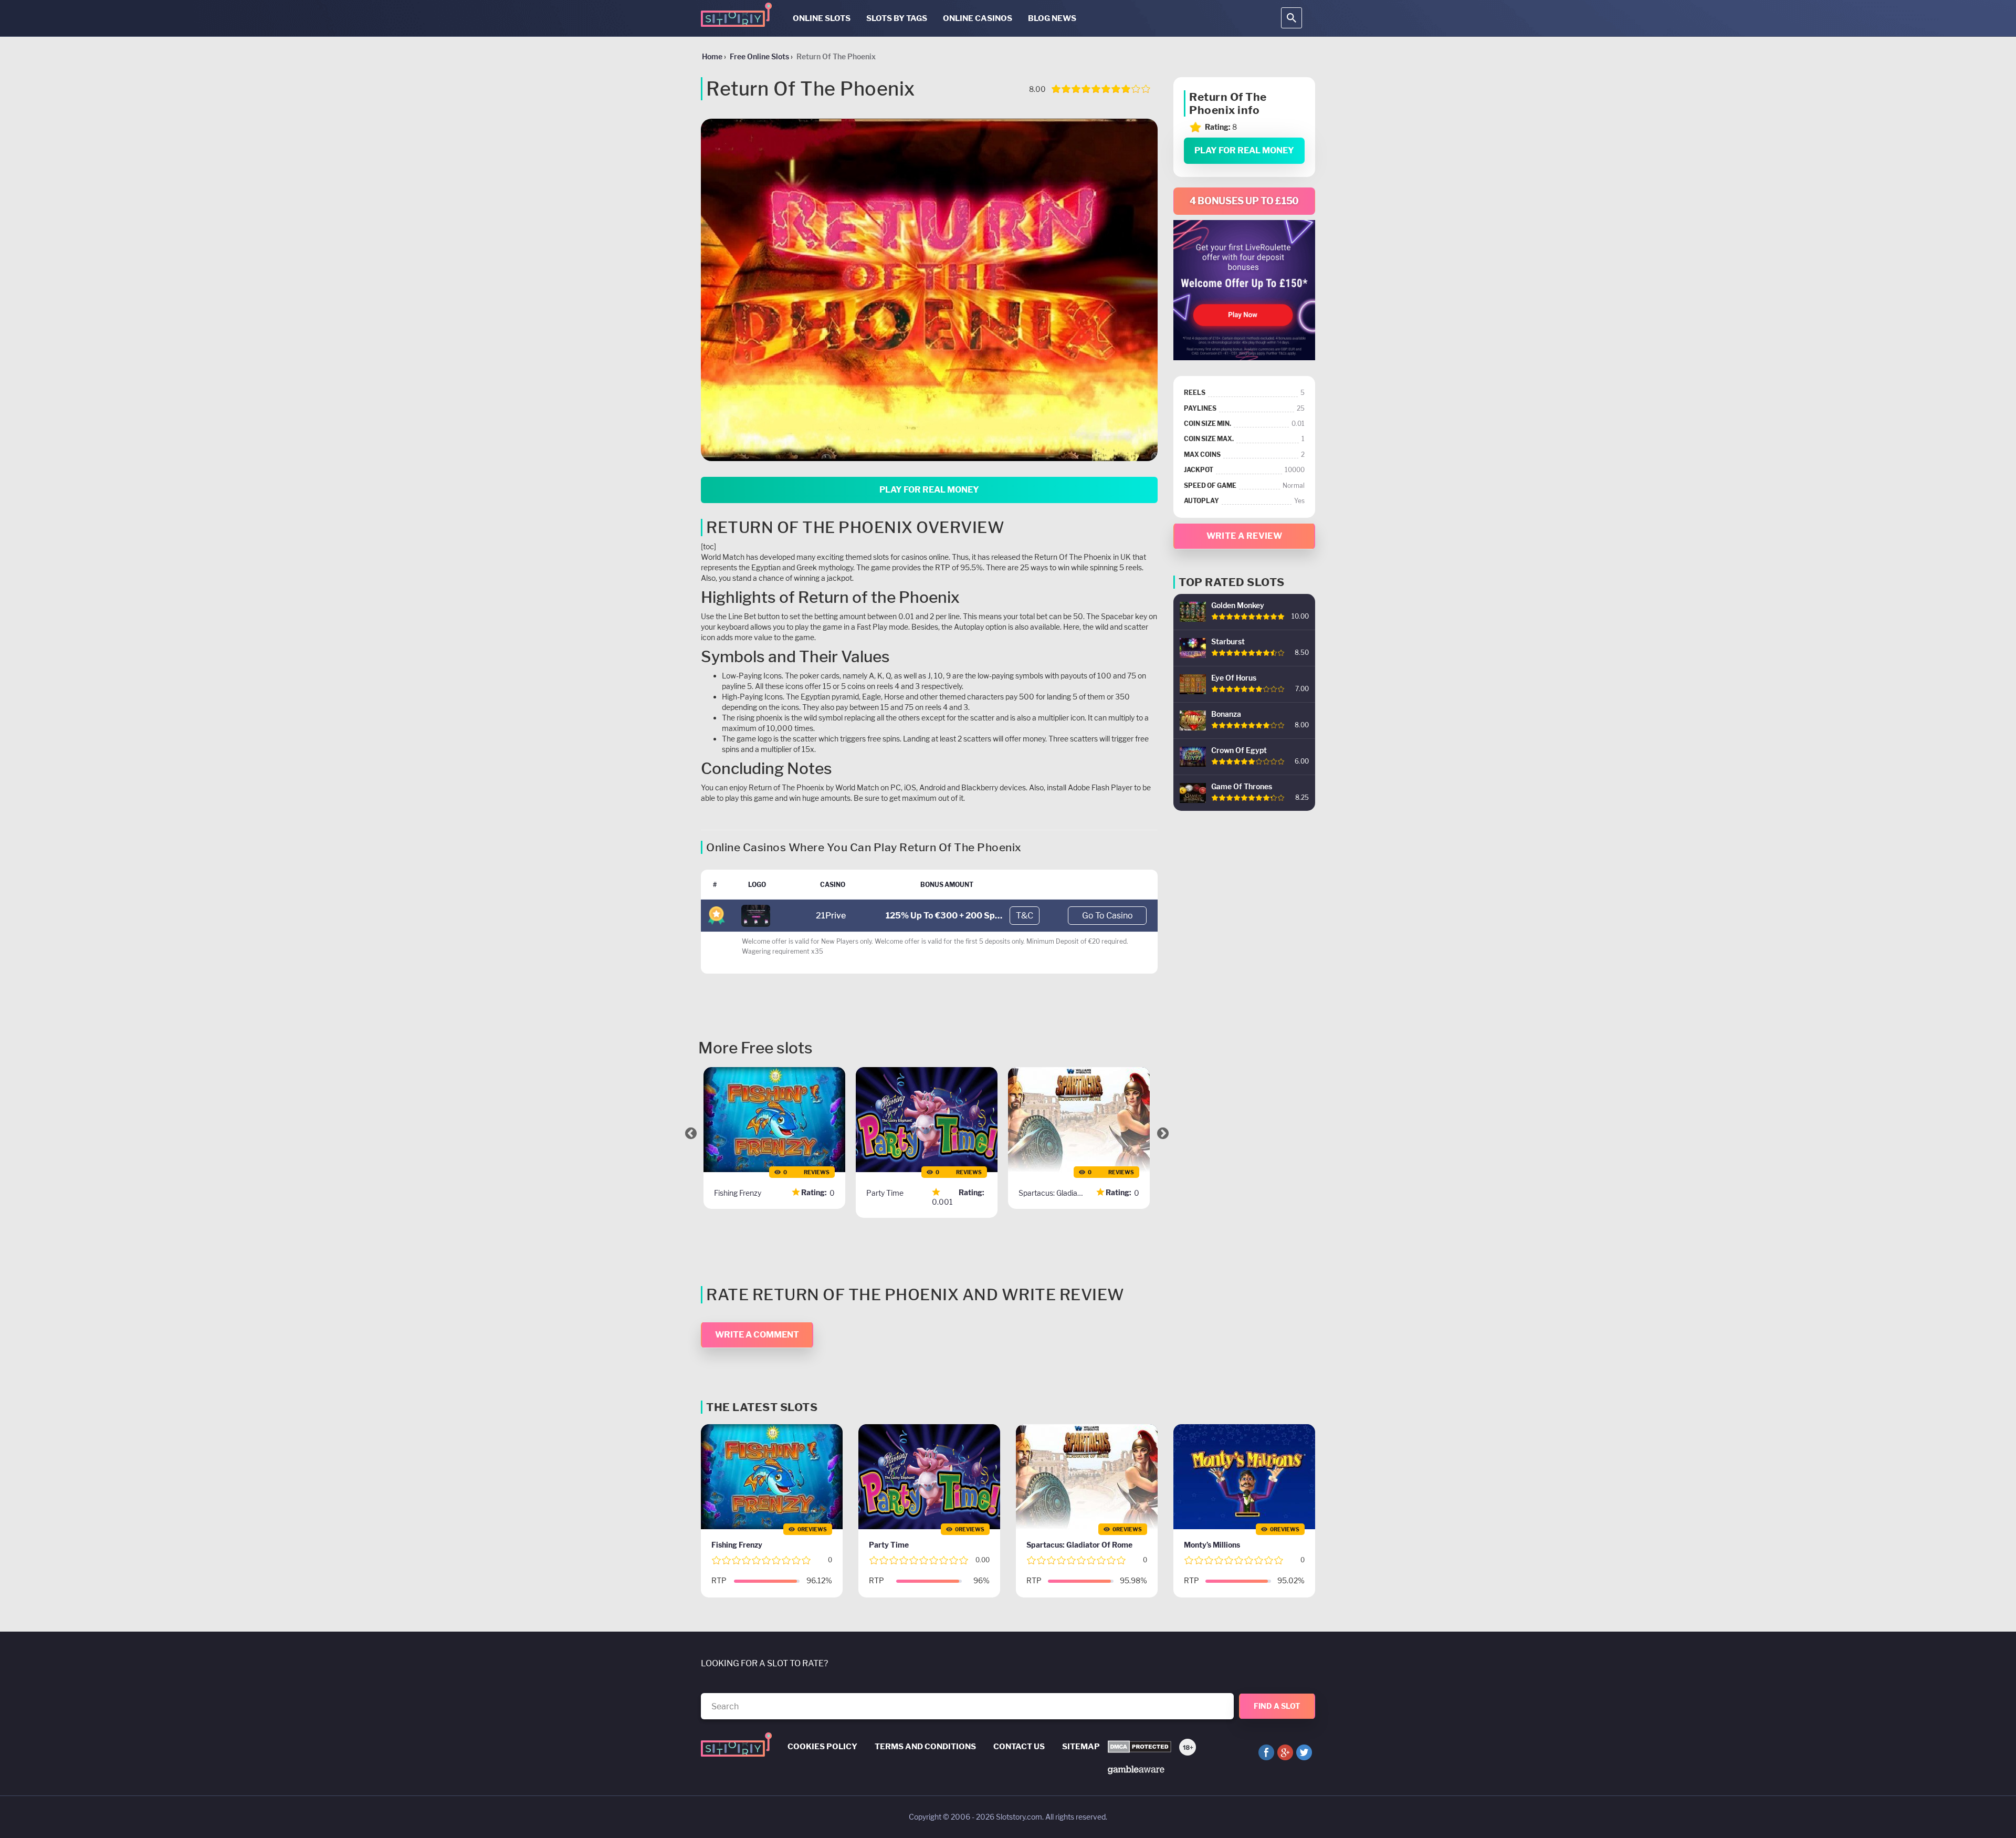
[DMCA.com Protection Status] (1140, 1747)
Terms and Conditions (925, 1747)
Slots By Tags (897, 18)
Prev (691, 1133)
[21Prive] (756, 915)
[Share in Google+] (1285, 1752)
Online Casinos (978, 18)
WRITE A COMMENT (757, 1335)
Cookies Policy (822, 1747)
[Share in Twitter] (1304, 1752)
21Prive (831, 916)
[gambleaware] (1136, 1769)
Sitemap (1081, 1747)
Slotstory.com (1019, 1817)
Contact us (1019, 1747)
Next (1163, 1133)
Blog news (1052, 18)
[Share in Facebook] (1266, 1752)
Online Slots (822, 18)
